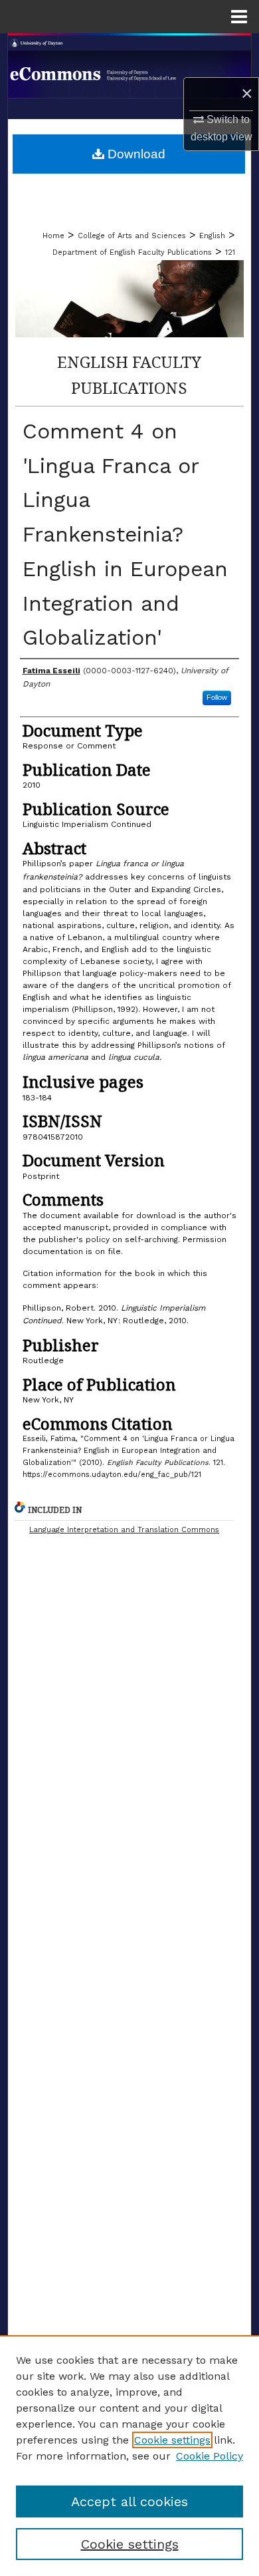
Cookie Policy (210, 2456)
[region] (129, 2456)
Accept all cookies (129, 2501)
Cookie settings (172, 2440)
